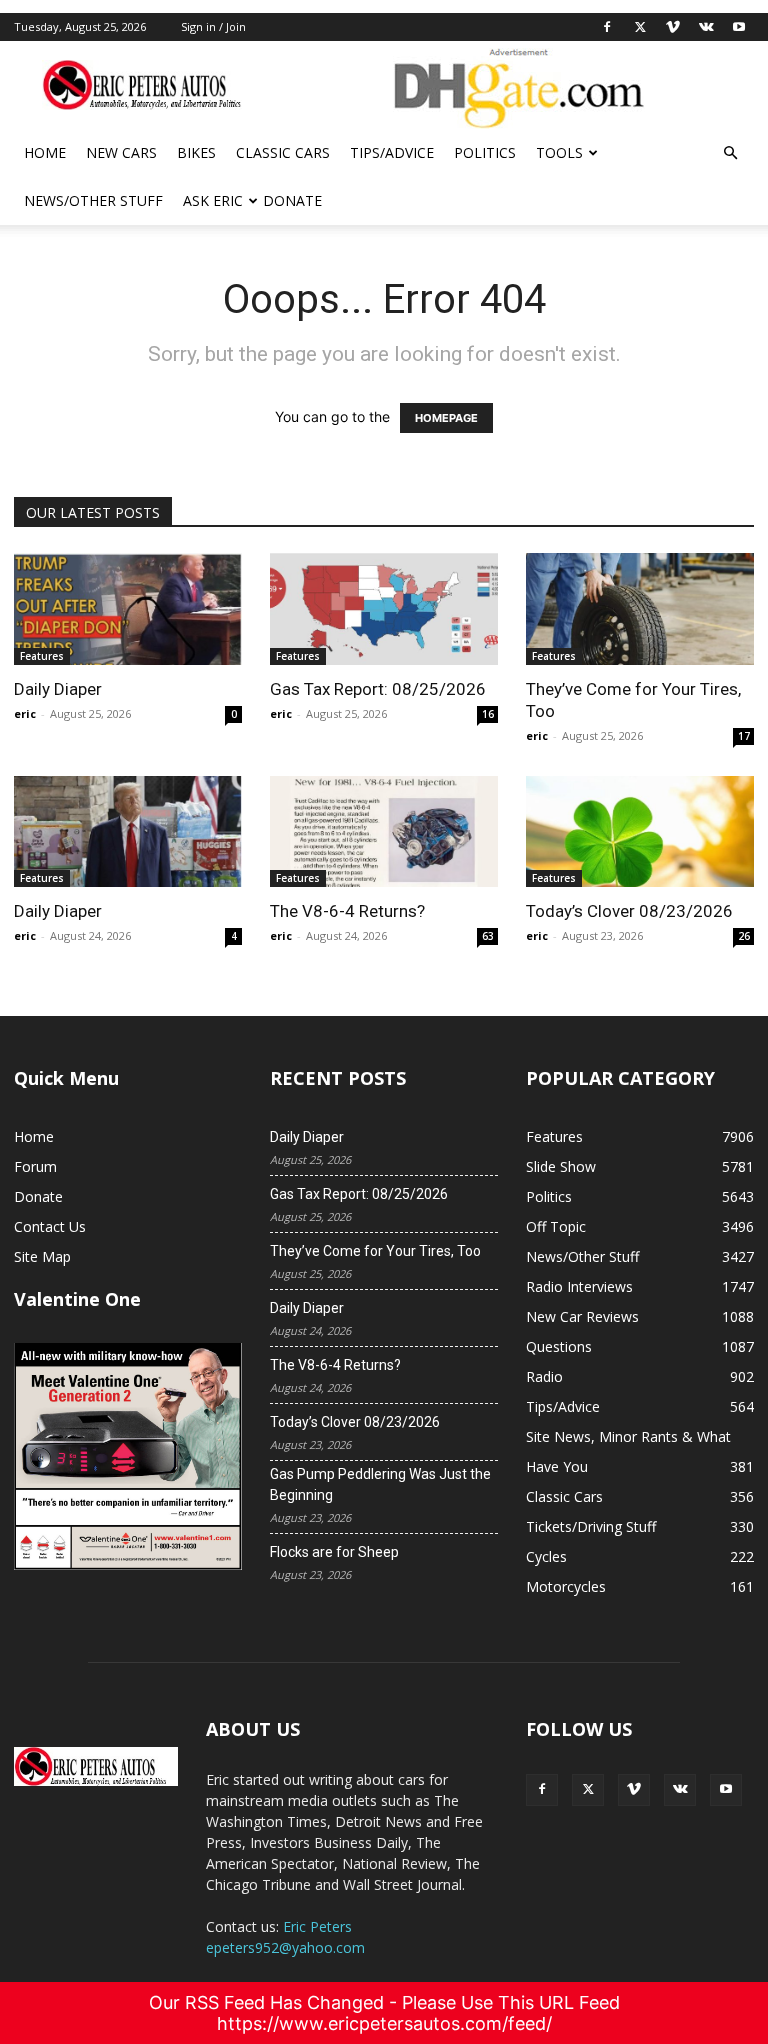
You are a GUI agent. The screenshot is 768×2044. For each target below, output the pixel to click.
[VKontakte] (706, 27)
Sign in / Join (213, 26)
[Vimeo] (673, 27)
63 (488, 936)
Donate (292, 200)
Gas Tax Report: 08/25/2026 (378, 689)
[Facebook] (607, 27)
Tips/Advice (392, 152)
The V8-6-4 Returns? (347, 911)
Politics (485, 152)
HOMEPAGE (446, 418)
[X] (640, 27)
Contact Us (50, 1226)
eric (25, 713)
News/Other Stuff (93, 200)
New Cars (121, 152)
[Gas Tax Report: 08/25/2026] (384, 609)
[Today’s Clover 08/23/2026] (640, 832)
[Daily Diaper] (128, 609)
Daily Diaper (58, 689)
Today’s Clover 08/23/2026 (629, 911)
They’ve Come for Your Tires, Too (375, 1251)
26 (744, 936)
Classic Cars (283, 152)
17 (744, 736)
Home (45, 152)
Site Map (42, 1256)
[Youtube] (739, 27)
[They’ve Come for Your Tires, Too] (640, 609)
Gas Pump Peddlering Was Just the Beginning (380, 1484)
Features (42, 656)
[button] (730, 153)
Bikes (196, 152)
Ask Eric (213, 200)
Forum (35, 1166)
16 (488, 714)
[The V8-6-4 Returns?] (384, 832)
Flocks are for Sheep (334, 1552)
